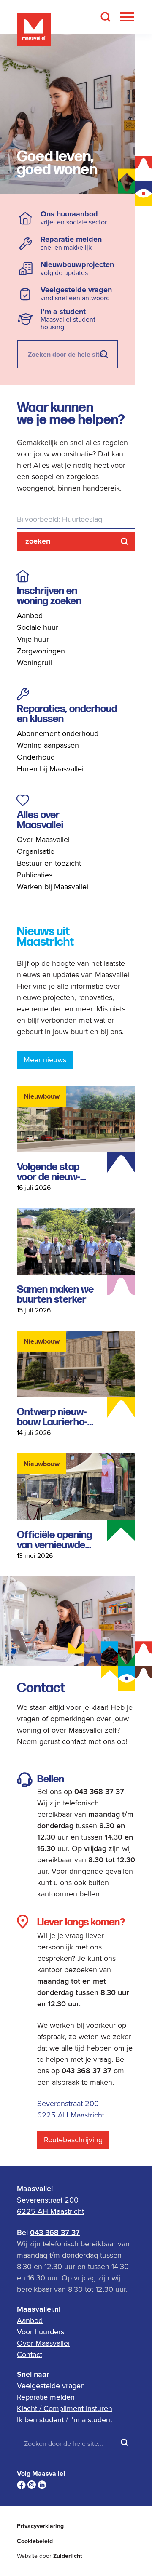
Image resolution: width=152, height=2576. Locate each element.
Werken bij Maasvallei (53, 887)
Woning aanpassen (48, 745)
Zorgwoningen (41, 651)
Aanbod (30, 615)
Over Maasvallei (43, 839)
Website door (50, 2556)
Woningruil (34, 663)
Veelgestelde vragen (51, 2385)
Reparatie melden (46, 2397)
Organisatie (36, 851)
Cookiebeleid (35, 2541)
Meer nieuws (45, 1060)
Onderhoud (36, 757)
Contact (30, 2354)
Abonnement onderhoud (58, 733)
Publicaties (35, 875)
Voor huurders (41, 2332)
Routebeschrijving (73, 2140)
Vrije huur (33, 639)
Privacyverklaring (40, 2526)
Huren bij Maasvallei (50, 769)
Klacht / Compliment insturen (65, 2408)
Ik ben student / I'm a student (65, 2420)
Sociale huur (38, 627)
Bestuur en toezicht (49, 863)
